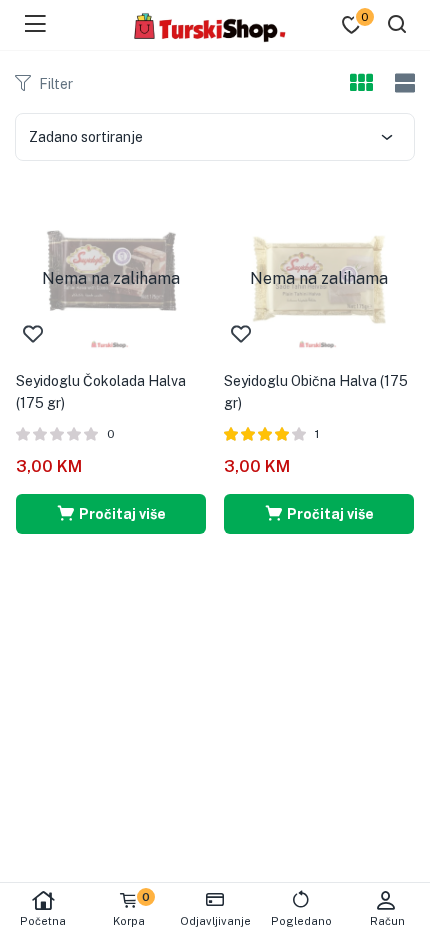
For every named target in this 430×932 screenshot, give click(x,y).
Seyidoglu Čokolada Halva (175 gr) (101, 392)
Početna (43, 921)
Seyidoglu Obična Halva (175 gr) (316, 392)
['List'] (402, 83)
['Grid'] (361, 84)
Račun (387, 921)
